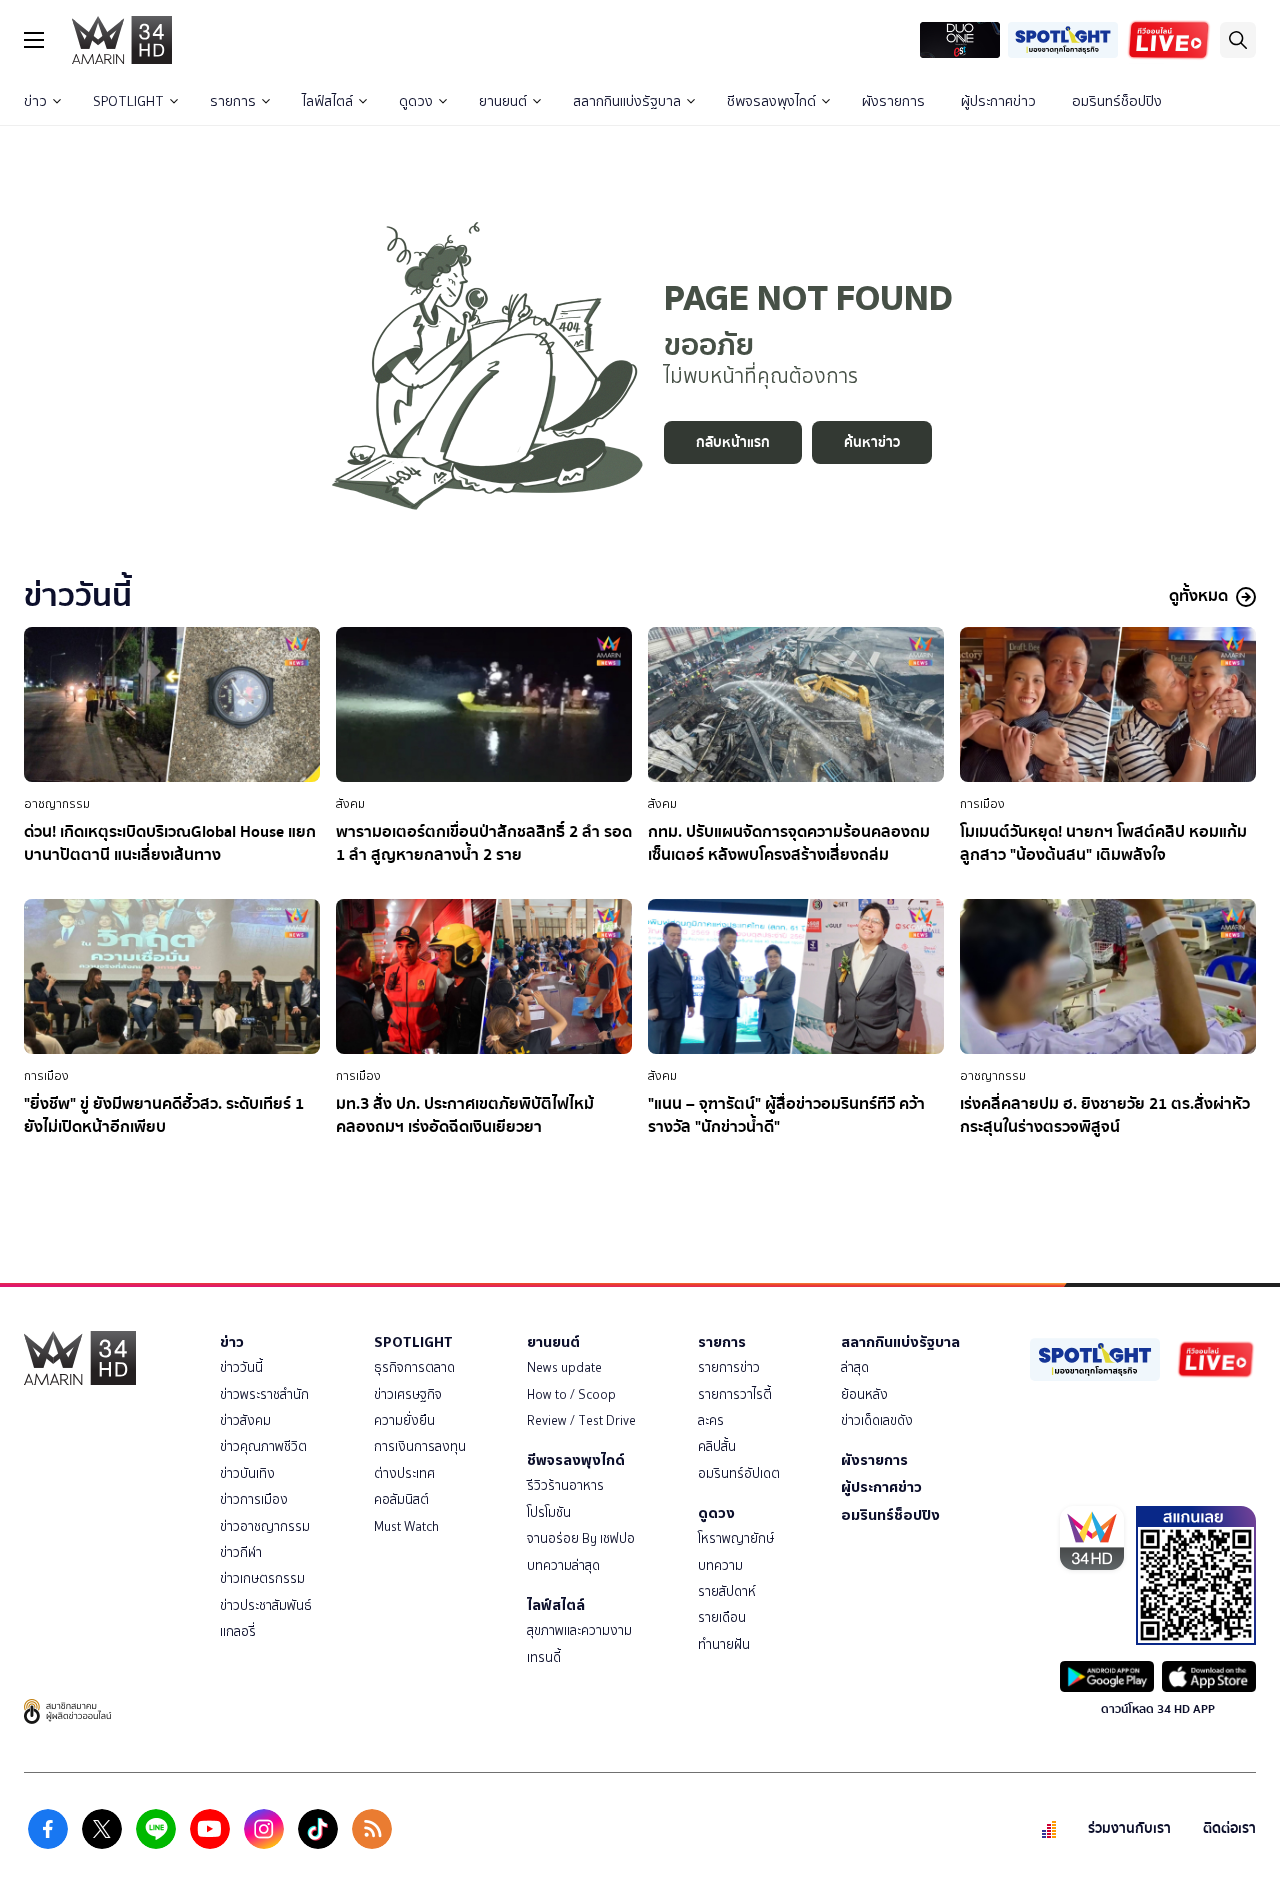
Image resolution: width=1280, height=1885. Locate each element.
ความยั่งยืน (404, 1420)
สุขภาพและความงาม (579, 1630)
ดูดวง (416, 101)
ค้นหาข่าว (872, 442)
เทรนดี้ (544, 1657)
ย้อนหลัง (864, 1394)
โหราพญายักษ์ (736, 1538)
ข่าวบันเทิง (247, 1473)
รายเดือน (722, 1617)
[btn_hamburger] (34, 40)
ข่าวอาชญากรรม (265, 1526)
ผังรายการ (893, 101)
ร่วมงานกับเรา (1129, 1828)
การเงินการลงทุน (420, 1446)
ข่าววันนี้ (241, 1367)
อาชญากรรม (57, 804)
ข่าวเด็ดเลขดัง (877, 1420)
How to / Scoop (571, 1394)
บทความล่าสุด (563, 1565)
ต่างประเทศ (404, 1473)
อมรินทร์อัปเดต (739, 1473)
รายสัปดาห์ (727, 1591)
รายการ (233, 101)
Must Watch (406, 1526)
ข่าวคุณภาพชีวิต (263, 1446)
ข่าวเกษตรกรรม (262, 1578)
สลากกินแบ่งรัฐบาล (627, 101)
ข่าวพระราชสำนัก (264, 1394)
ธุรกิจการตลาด (414, 1367)
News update (564, 1367)
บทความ (720, 1565)
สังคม (350, 804)
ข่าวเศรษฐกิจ (408, 1394)
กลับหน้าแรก (733, 442)
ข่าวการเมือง (254, 1499)
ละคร (711, 1420)
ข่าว (35, 101)
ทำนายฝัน (724, 1644)
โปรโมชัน (549, 1512)
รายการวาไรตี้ (735, 1394)
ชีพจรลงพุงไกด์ (771, 101)
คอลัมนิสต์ (401, 1499)
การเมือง (982, 804)
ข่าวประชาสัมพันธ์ (266, 1605)
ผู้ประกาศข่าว (998, 101)
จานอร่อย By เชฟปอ (581, 1538)
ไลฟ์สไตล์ (327, 101)
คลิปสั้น (717, 1446)
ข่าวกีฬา (241, 1552)
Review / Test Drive (581, 1420)
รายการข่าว (729, 1367)
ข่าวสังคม (245, 1420)
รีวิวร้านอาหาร (565, 1485)
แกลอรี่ (238, 1631)
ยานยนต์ (503, 101)
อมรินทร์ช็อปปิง (1117, 101)
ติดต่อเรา (1229, 1828)
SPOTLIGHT (128, 101)
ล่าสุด (855, 1367)
